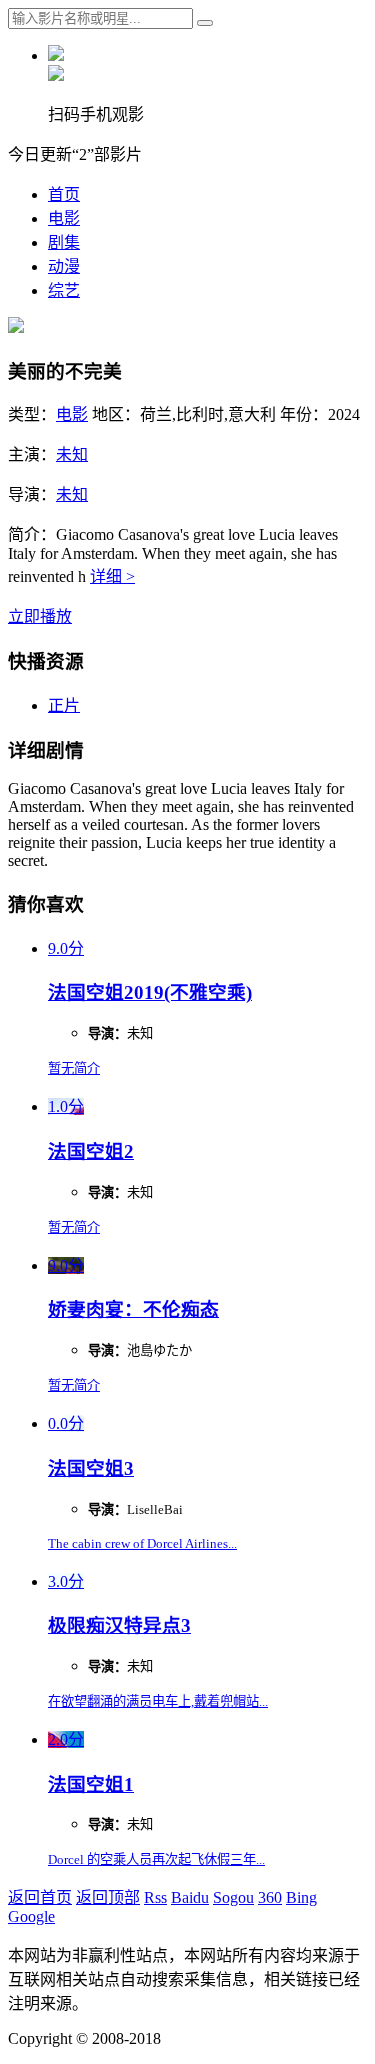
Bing (301, 1897)
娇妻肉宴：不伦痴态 (133, 1309)
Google (31, 1916)
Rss (155, 1897)
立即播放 (40, 616)
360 (270, 1897)
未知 (72, 454)
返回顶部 (108, 1897)
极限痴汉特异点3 (119, 1625)
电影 (64, 218)
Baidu (190, 1897)
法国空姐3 (91, 1468)
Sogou (233, 1897)
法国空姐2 (91, 1151)
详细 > (112, 576)
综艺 (64, 290)
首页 (64, 194)
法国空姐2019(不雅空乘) (150, 992)
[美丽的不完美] (16, 327)
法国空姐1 (91, 1784)
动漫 (64, 266)
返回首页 (40, 1897)
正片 (64, 705)
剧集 (64, 242)
